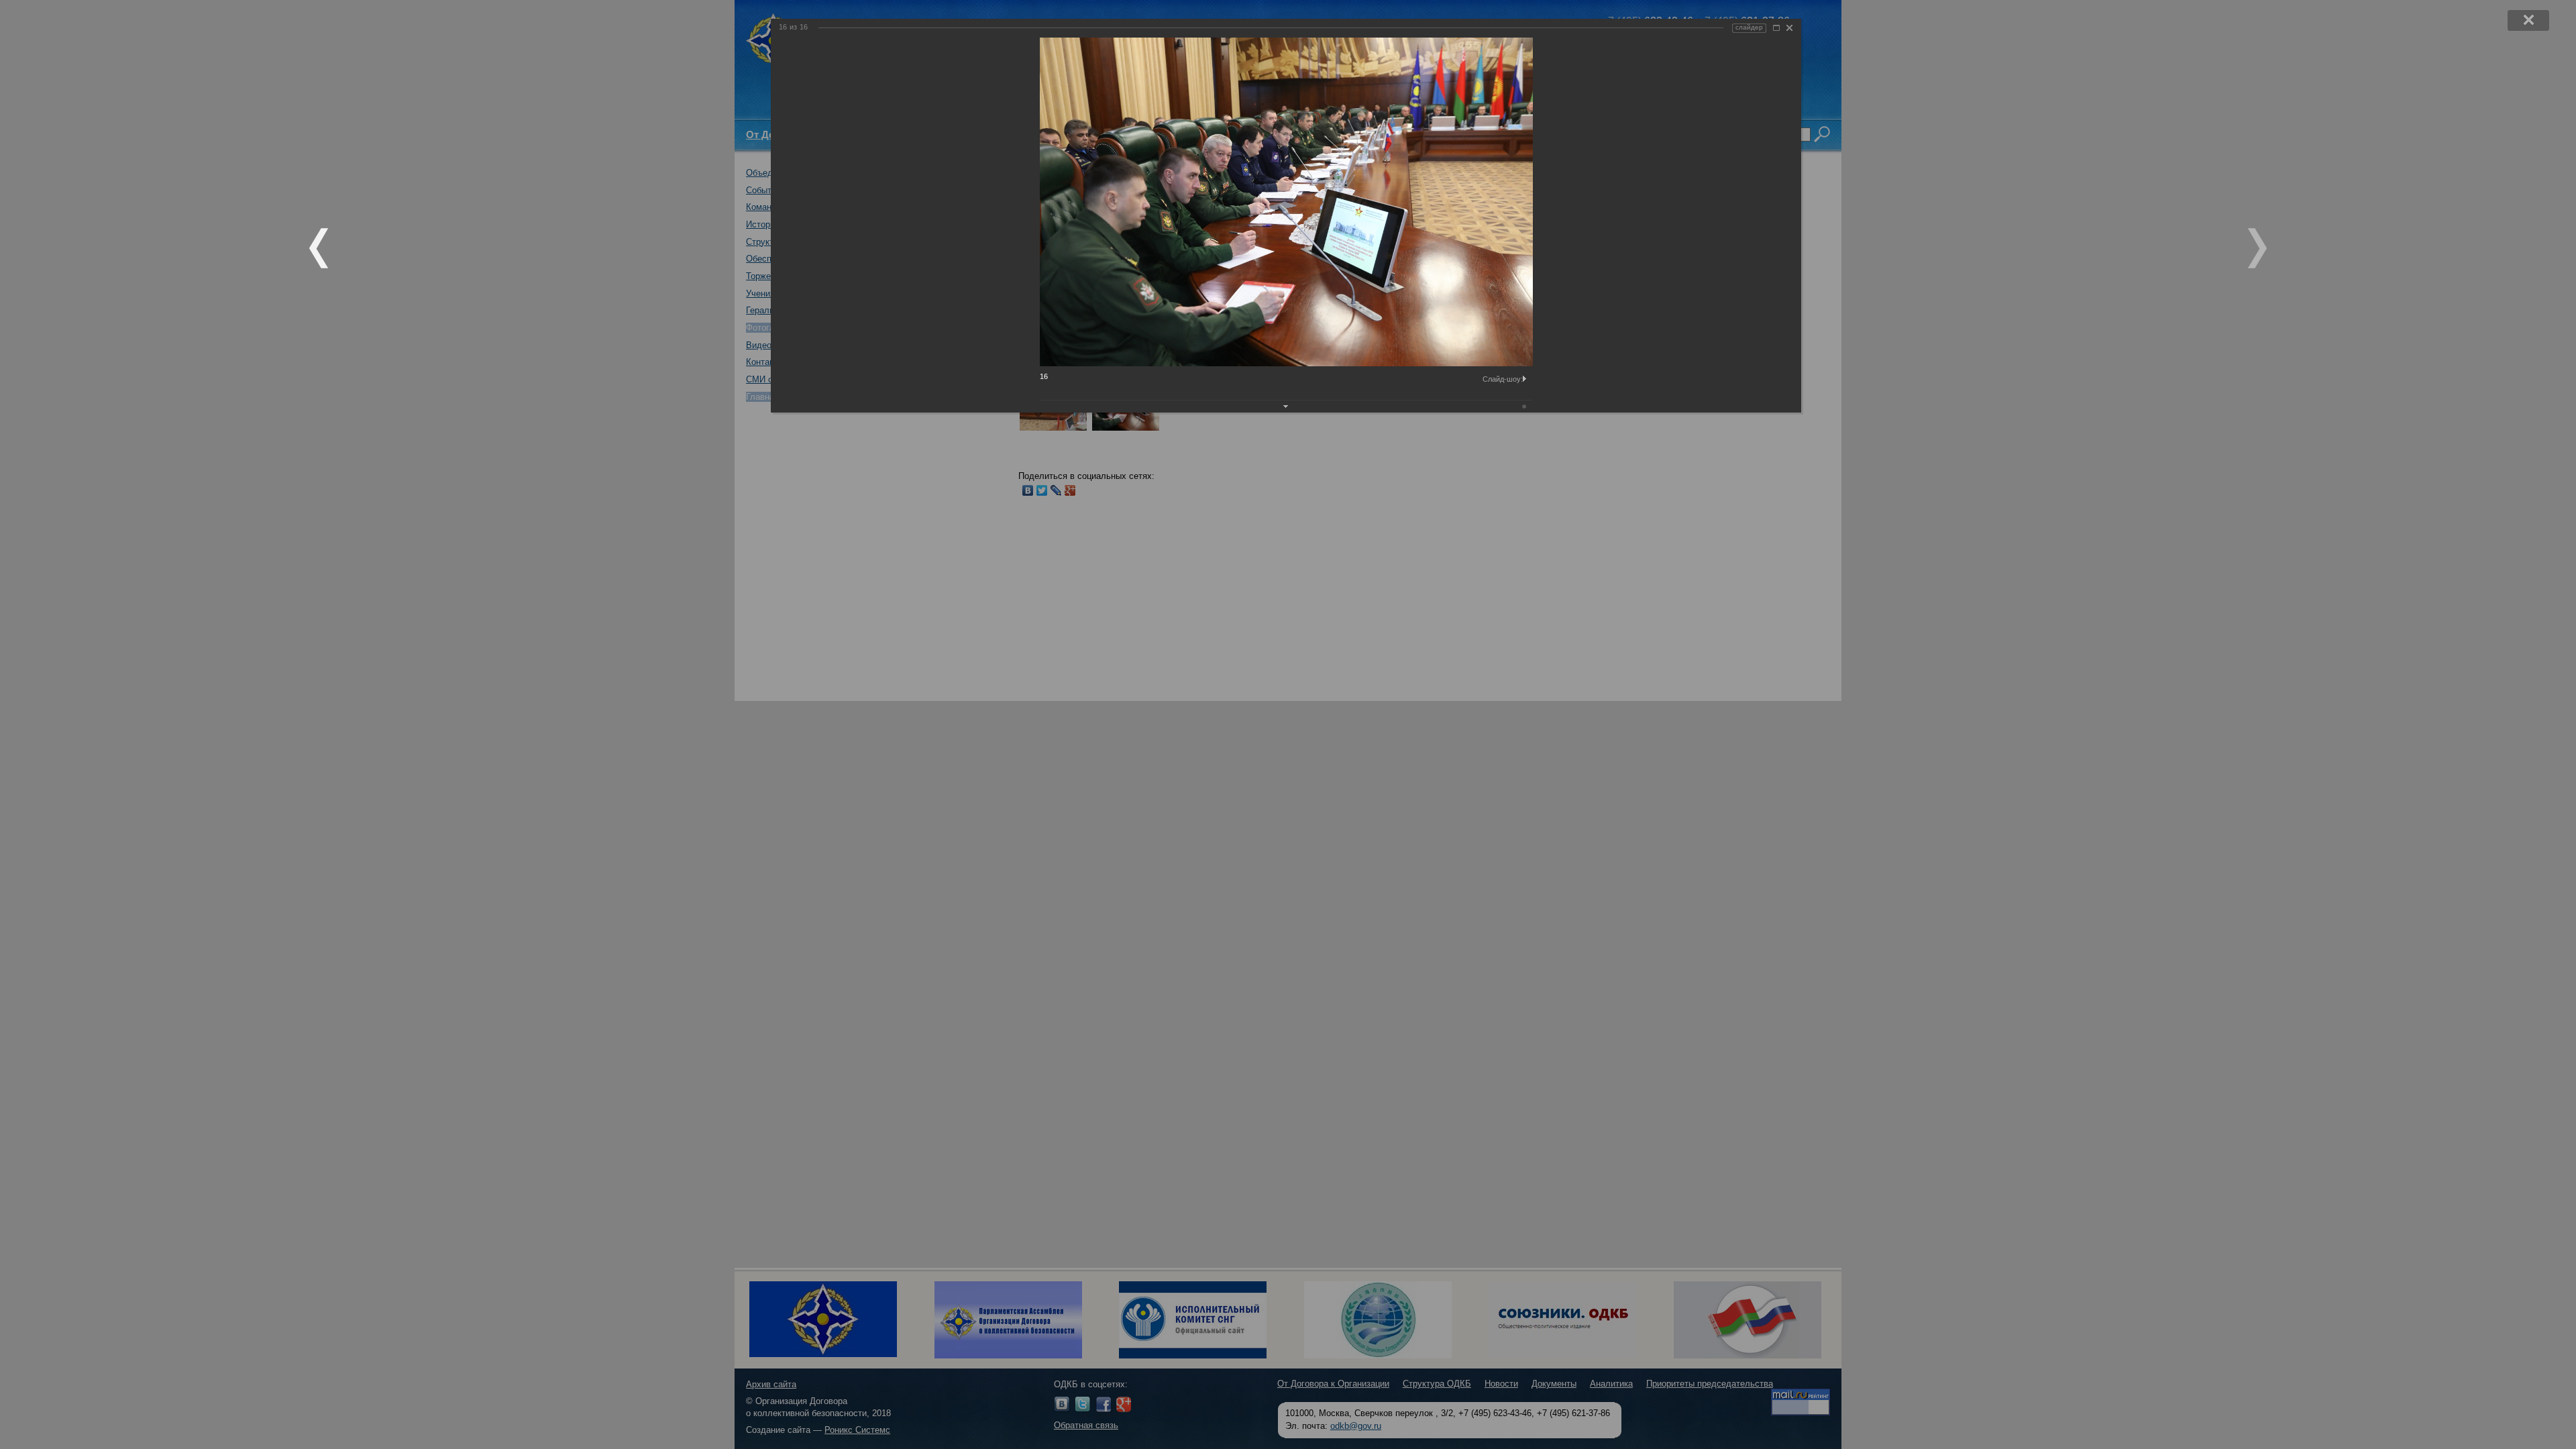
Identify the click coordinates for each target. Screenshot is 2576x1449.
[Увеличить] (1776, 28)
